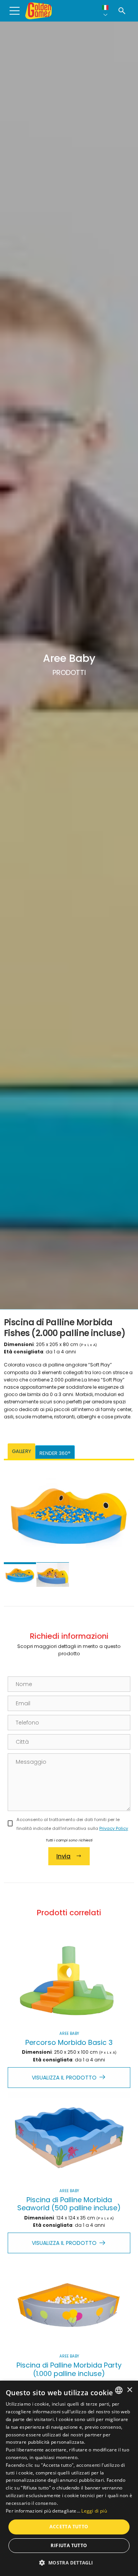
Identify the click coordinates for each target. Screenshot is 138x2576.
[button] (69, 2563)
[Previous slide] (17, 1523)
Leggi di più (94, 2511)
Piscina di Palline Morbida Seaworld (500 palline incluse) (69, 2204)
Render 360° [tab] (55, 1453)
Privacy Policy (114, 1828)
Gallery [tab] (21, 1451)
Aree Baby (69, 2034)
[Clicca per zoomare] (69, 1513)
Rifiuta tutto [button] (69, 2545)
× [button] (129, 2390)
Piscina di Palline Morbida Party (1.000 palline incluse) (69, 2369)
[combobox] (119, 2390)
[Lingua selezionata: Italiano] (105, 11)
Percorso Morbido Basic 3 (69, 2042)
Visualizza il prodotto (64, 2078)
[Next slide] (121, 1523)
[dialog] (69, 2478)
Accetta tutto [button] (69, 2527)
